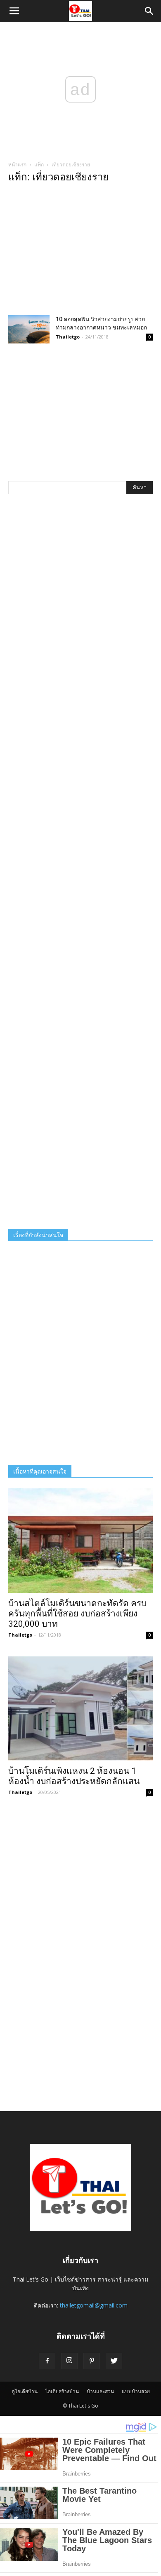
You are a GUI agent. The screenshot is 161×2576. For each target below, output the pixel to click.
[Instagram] (69, 2361)
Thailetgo (68, 337)
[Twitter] (114, 2361)
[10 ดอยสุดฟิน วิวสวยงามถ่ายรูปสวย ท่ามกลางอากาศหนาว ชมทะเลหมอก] (29, 329)
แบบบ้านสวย (136, 2391)
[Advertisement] (80, 252)
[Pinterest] (92, 2361)
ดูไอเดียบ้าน (25, 2391)
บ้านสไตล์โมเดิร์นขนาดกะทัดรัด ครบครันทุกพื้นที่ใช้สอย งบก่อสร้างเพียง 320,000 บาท (77, 1614)
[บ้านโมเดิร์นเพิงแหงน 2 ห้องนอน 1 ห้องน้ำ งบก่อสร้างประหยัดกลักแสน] (80, 1708)
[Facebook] (47, 2361)
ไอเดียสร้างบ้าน (62, 2391)
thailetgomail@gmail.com (94, 2305)
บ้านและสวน (100, 2391)
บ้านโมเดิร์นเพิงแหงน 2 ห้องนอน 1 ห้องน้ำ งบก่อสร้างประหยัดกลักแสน (74, 1776)
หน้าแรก (17, 165)
